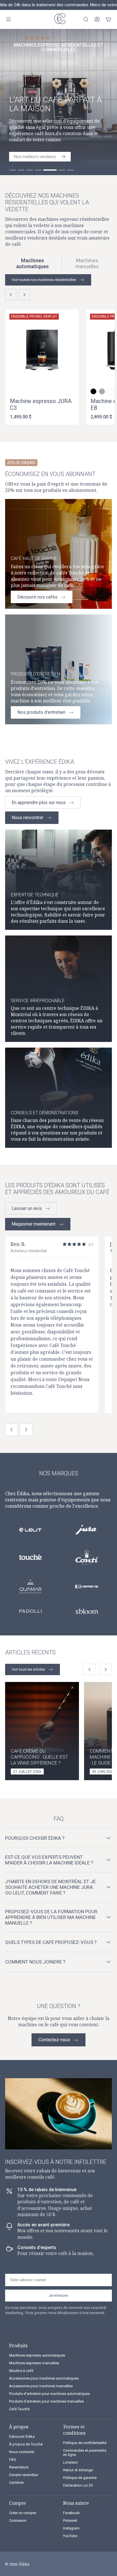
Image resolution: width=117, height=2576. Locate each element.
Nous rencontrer (28, 818)
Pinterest (70, 2521)
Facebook (71, 2513)
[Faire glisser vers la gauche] (11, 295)
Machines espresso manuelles (34, 2363)
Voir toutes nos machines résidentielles (44, 280)
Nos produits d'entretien (41, 712)
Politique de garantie (80, 2478)
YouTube (70, 2536)
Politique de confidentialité (85, 2443)
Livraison (70, 2462)
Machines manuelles (87, 264)
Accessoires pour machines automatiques (44, 2378)
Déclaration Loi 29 (78, 2485)
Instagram (71, 2528)
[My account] (97, 19)
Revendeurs (19, 2467)
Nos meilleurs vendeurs (35, 157)
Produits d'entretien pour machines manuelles (46, 2401)
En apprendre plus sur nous (39, 803)
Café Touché (19, 2409)
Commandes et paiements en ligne (85, 2453)
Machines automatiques (33, 264)
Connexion (18, 2521)
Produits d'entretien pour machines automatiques (49, 2394)
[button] (93, 391)
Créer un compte (23, 2513)
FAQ (12, 2459)
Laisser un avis (27, 1208)
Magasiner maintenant (34, 1224)
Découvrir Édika (22, 2436)
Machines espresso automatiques (37, 2355)
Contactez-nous (54, 2040)
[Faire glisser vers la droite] (24, 295)
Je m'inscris (58, 2295)
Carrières (16, 2482)
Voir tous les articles (28, 1669)
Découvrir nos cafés (37, 597)
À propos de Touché (26, 2444)
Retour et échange (78, 2470)
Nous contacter (22, 2452)
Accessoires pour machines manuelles (41, 2386)
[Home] (58, 19)
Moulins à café (21, 2371)
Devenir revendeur (24, 2475)
